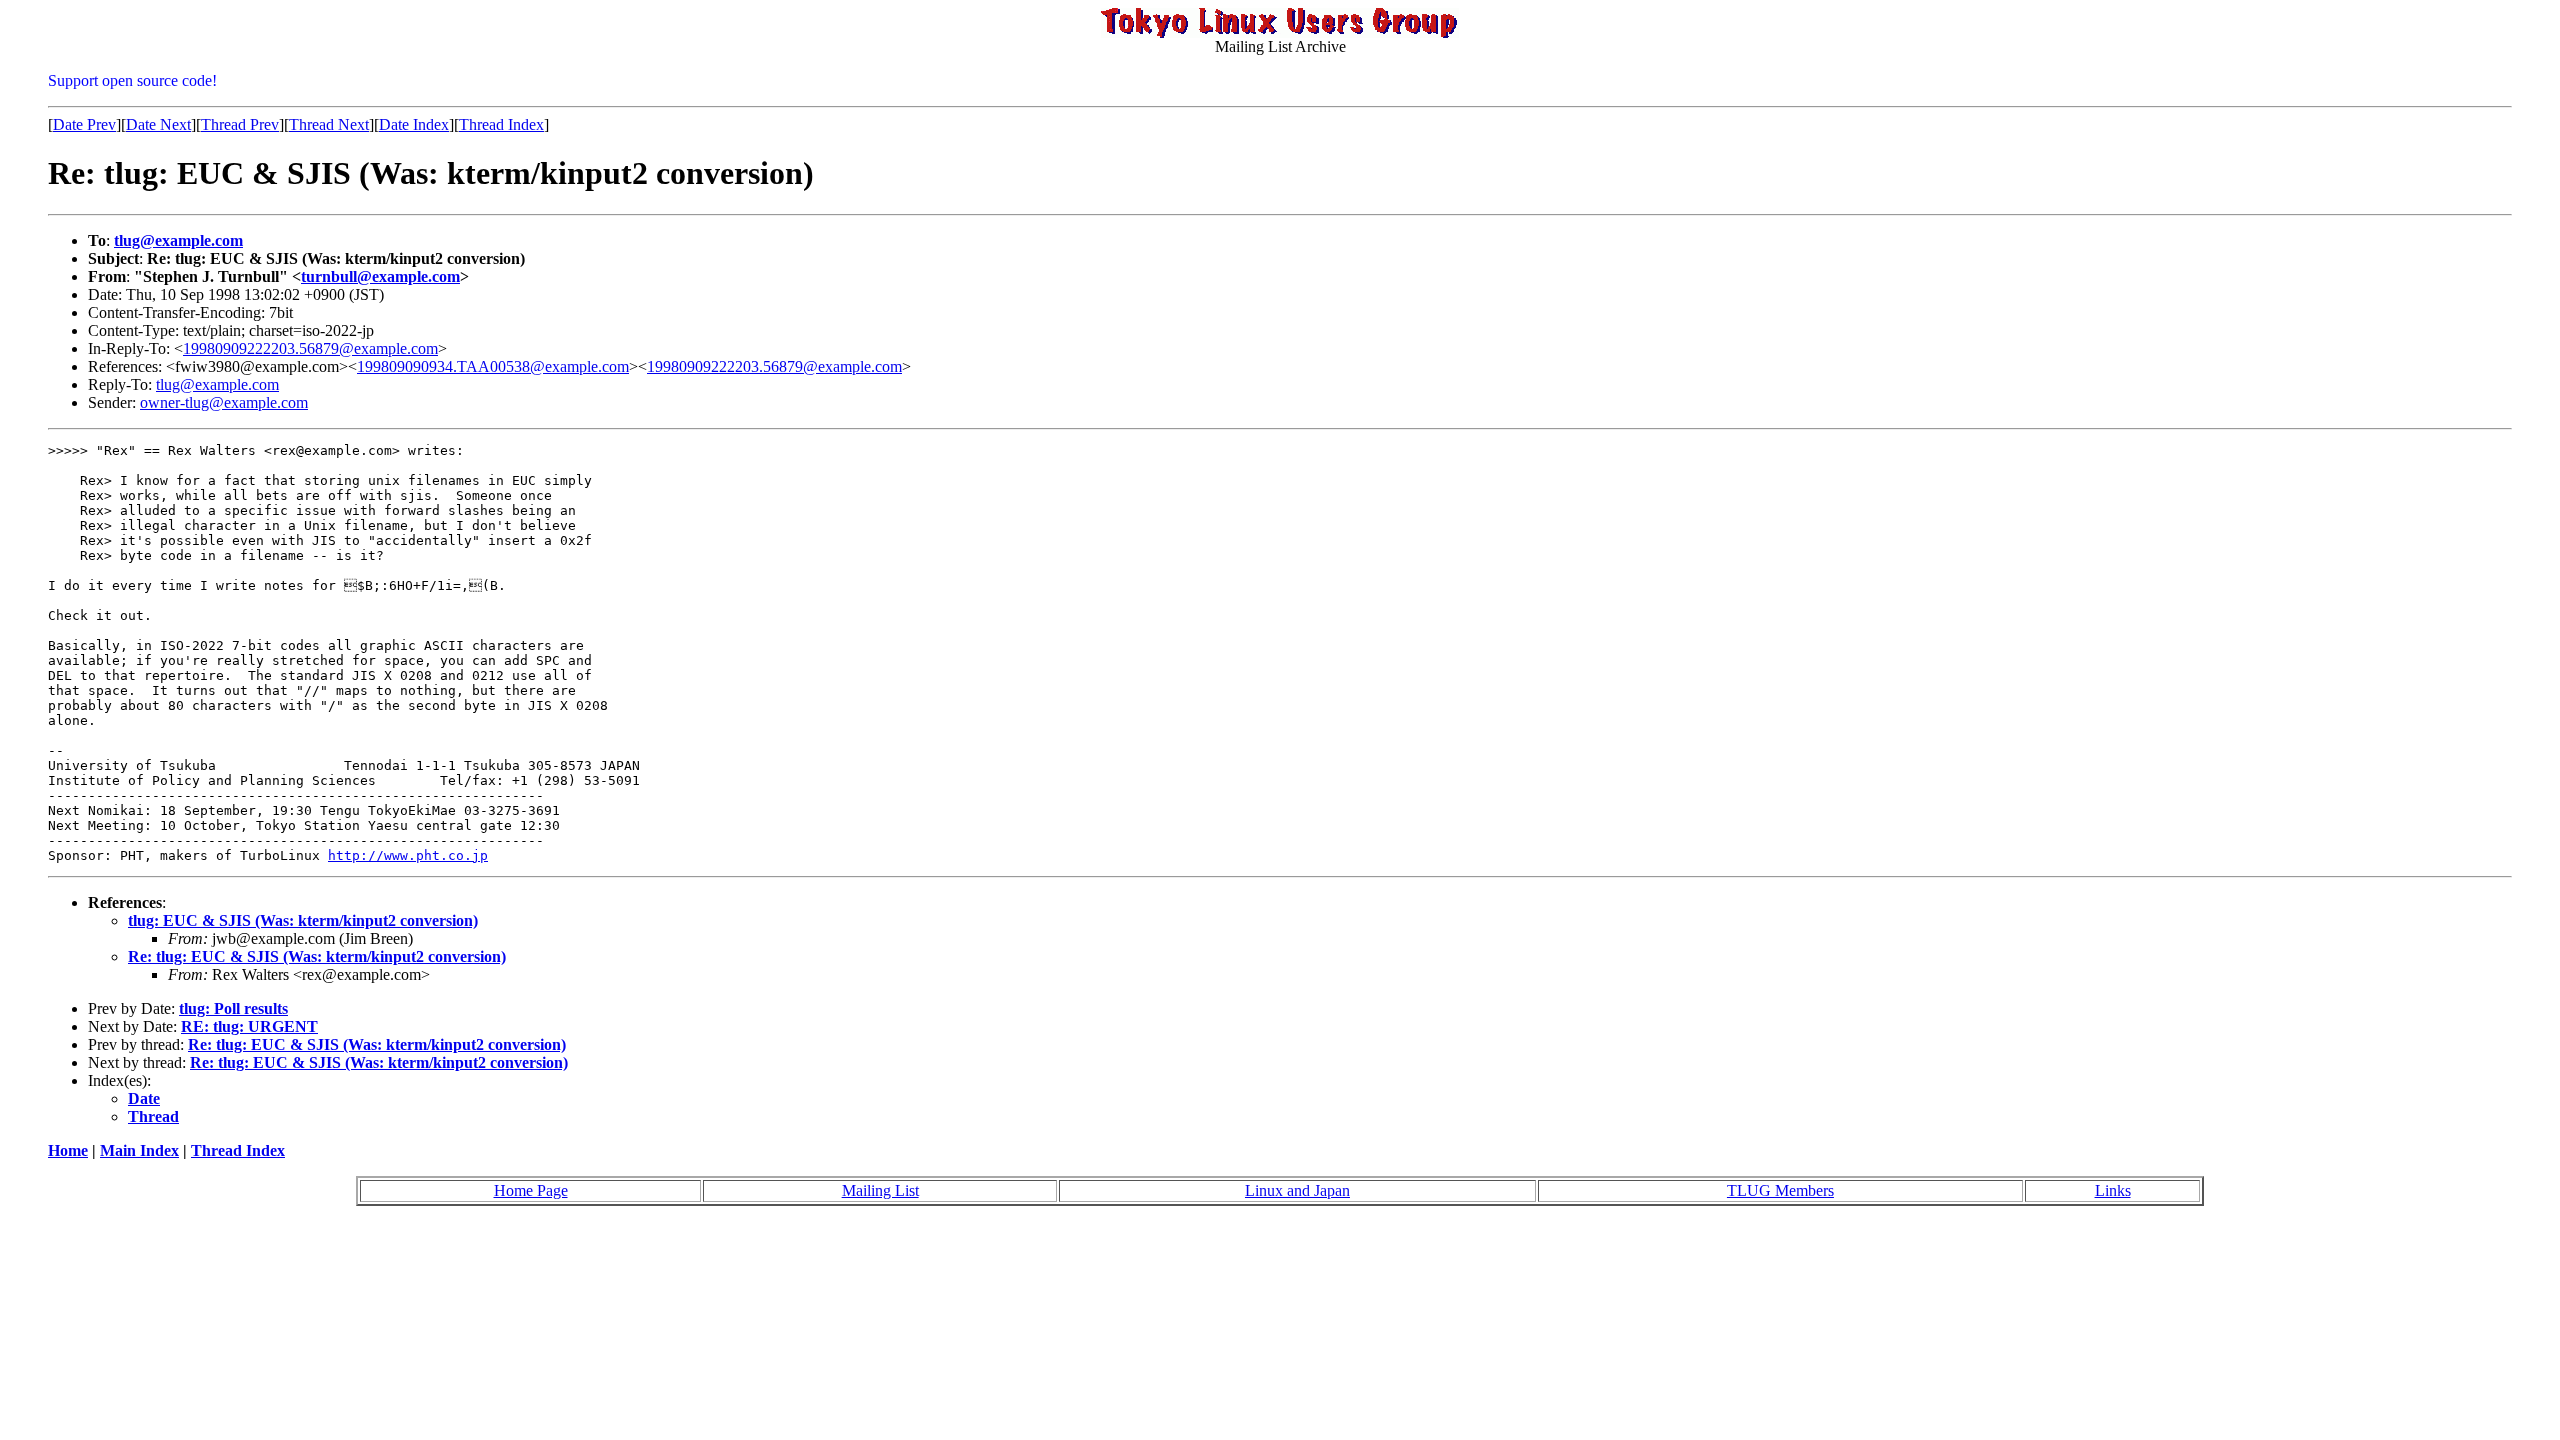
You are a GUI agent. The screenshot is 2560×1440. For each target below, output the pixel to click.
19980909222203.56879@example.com (310, 348)
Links (2113, 1190)
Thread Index (501, 124)
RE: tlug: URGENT (249, 1026)
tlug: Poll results (233, 1008)
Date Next (158, 124)
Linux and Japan (1297, 1190)
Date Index (414, 124)
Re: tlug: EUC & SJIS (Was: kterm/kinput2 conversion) (317, 956)
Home (68, 1150)
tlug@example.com (178, 240)
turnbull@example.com (380, 276)
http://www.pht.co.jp (408, 855)
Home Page (531, 1190)
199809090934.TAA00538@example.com (493, 366)
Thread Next (329, 124)
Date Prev (84, 124)
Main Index (139, 1150)
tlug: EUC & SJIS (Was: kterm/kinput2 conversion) (303, 920)
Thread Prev (240, 124)
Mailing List (880, 1190)
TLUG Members (1780, 1190)
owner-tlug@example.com (224, 402)
